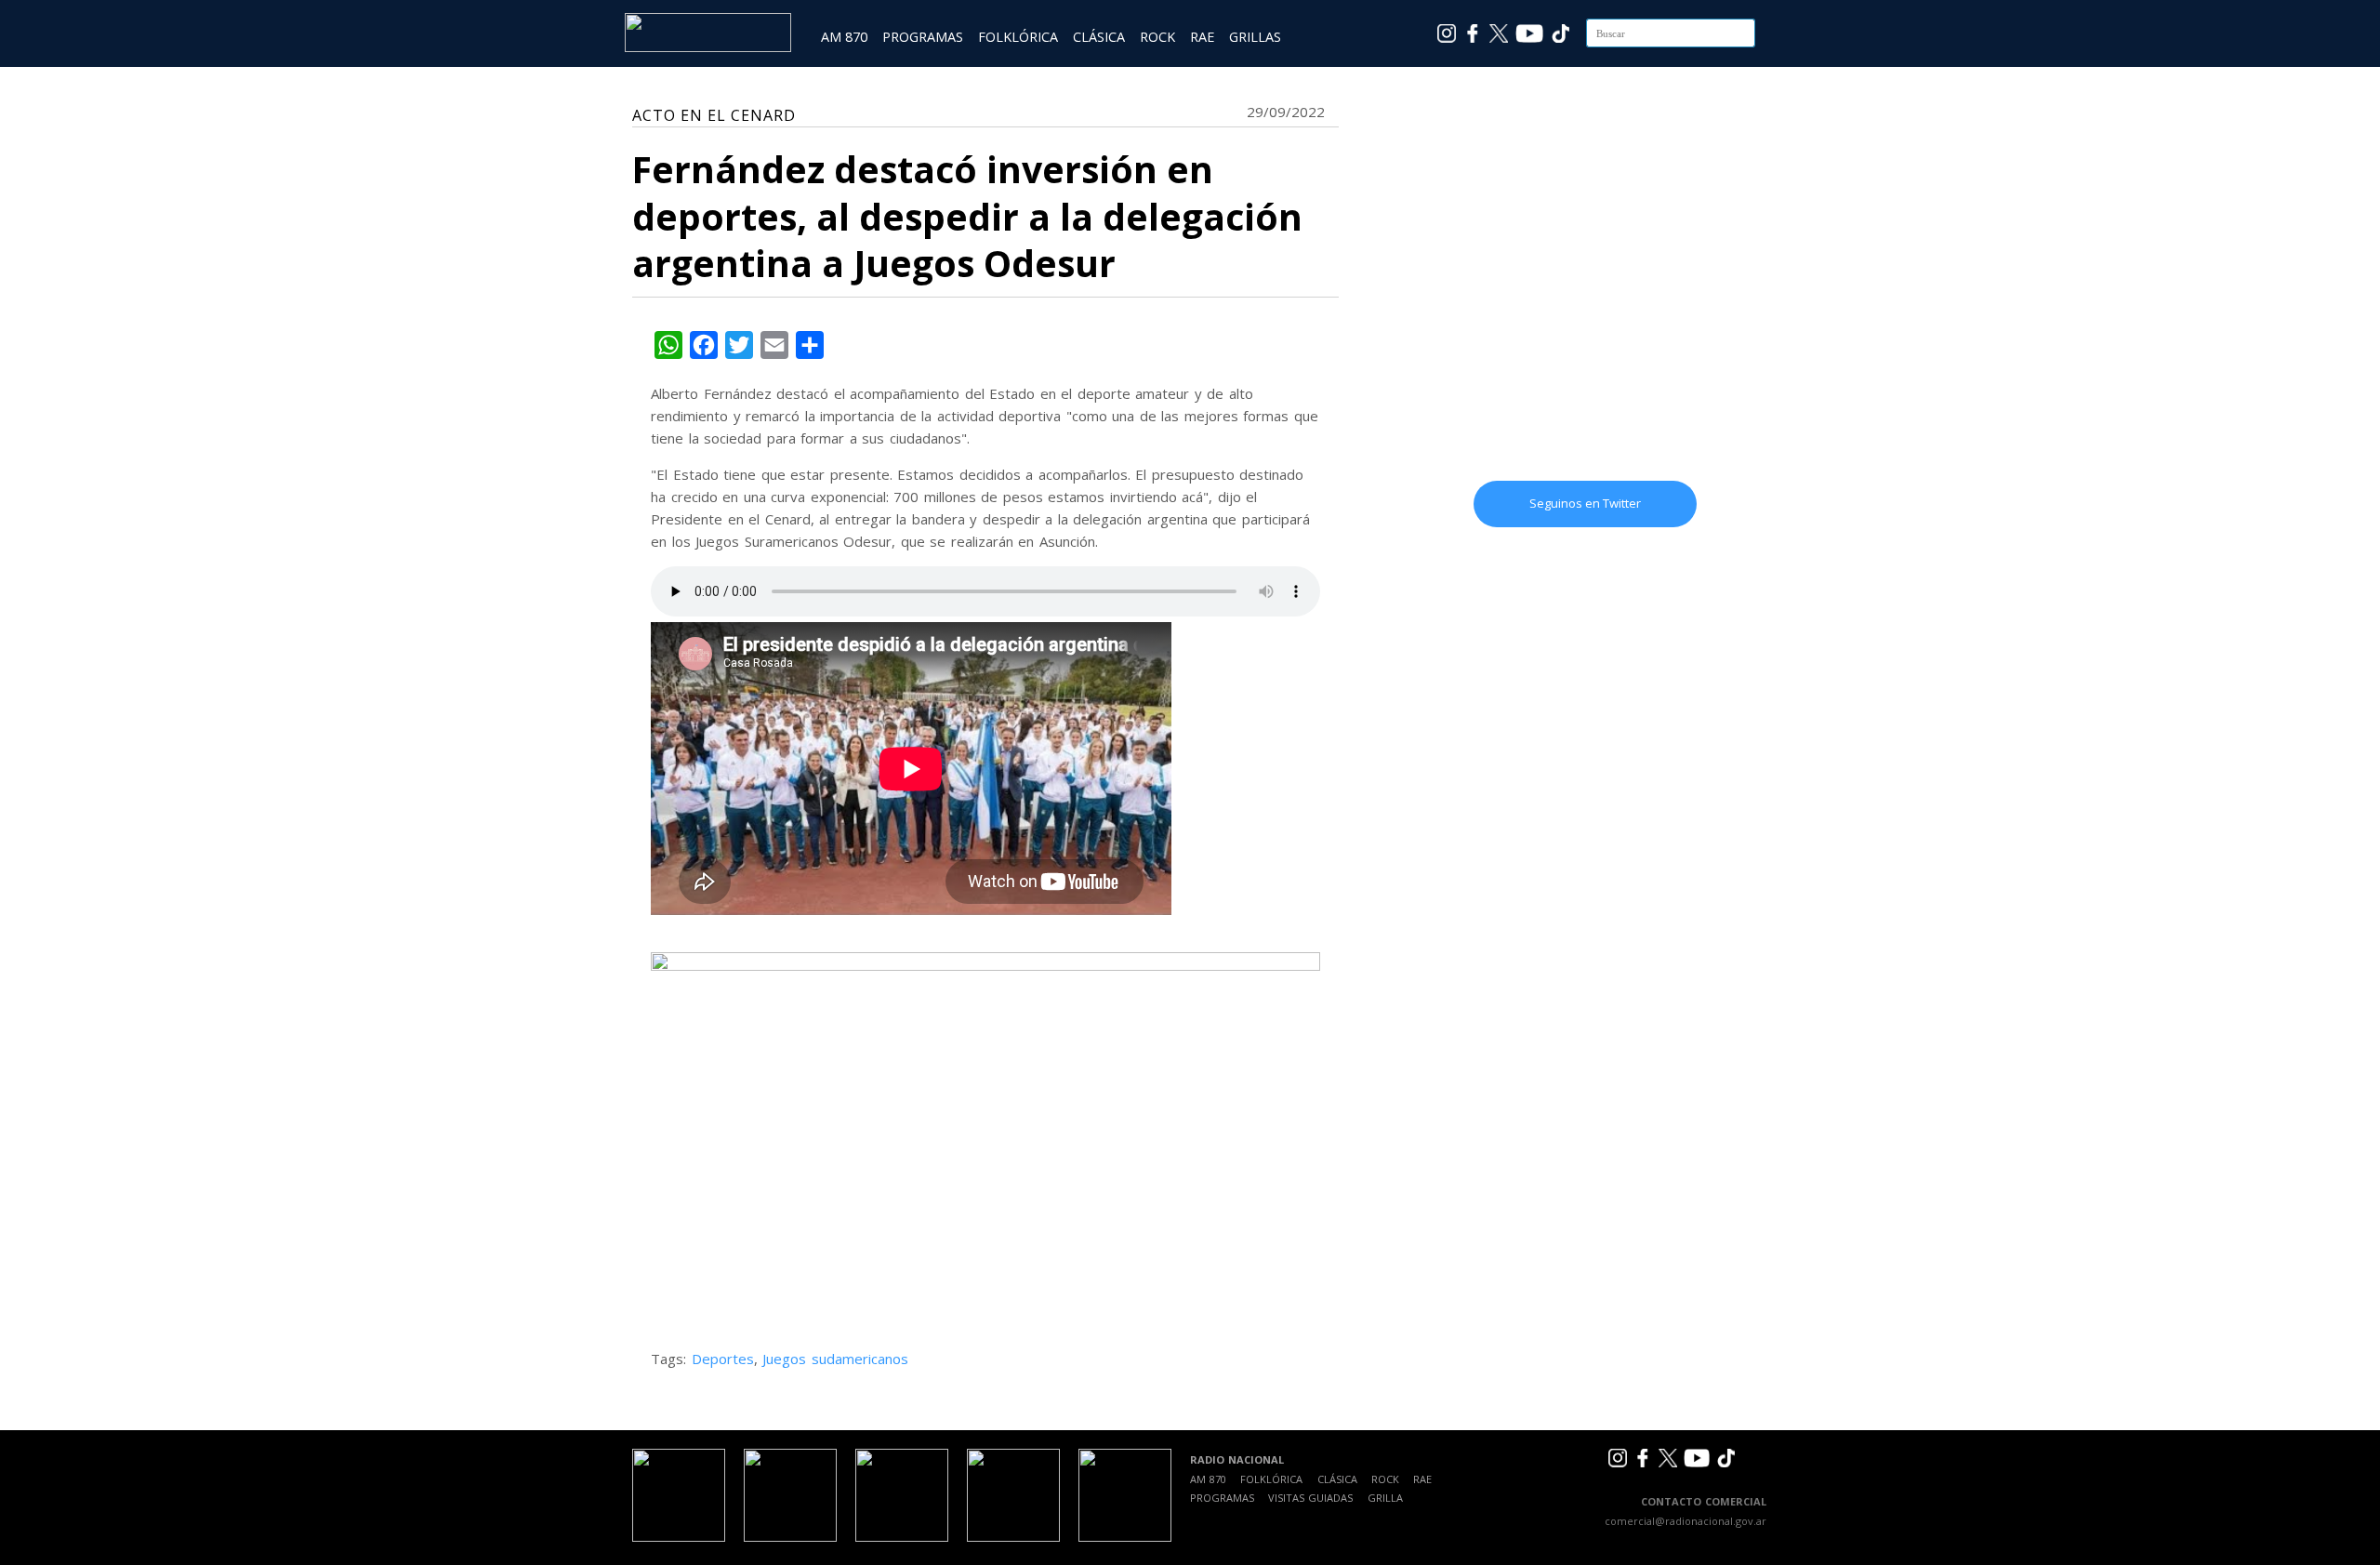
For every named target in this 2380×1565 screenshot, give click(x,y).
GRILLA (1385, 1498)
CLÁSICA (1099, 37)
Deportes (723, 1359)
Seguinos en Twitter (1585, 503)
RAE (1202, 37)
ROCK (1157, 37)
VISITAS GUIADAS (1310, 1498)
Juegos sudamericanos (835, 1359)
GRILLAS (1255, 37)
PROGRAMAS (923, 37)
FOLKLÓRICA (1018, 37)
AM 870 (844, 37)
